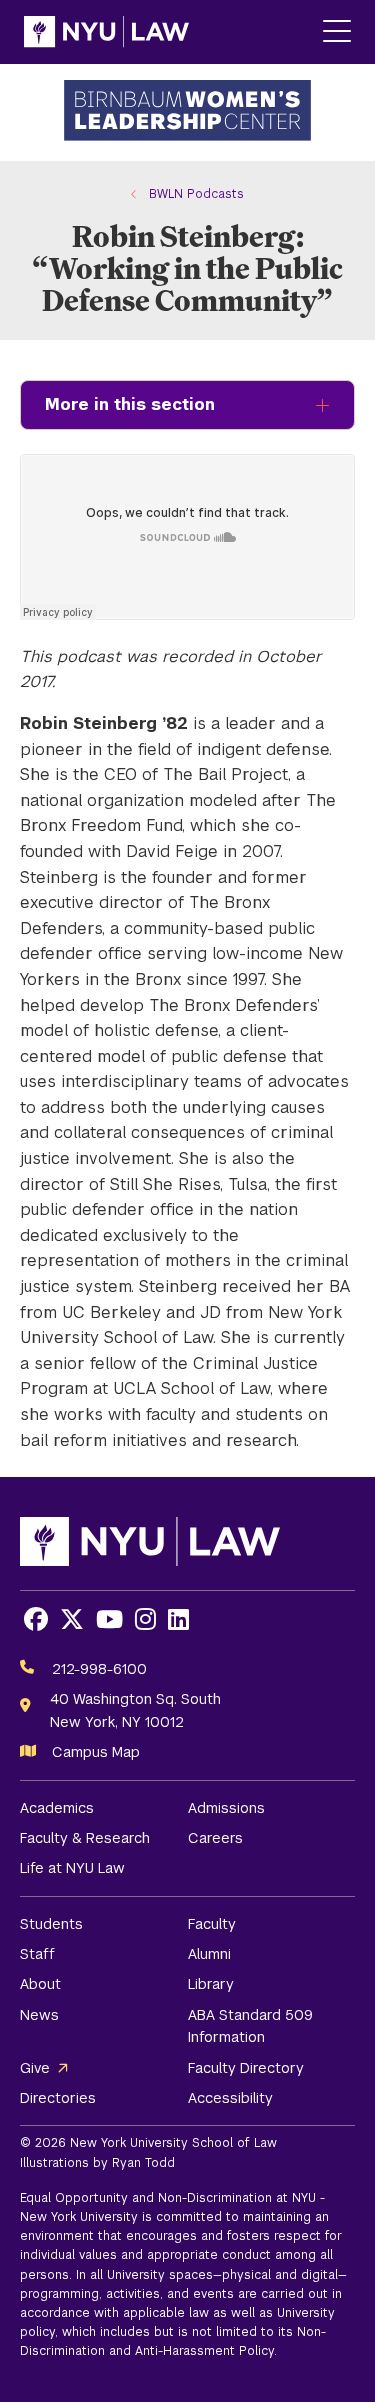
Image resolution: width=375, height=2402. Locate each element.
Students (51, 1924)
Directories (58, 2098)
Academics (57, 1808)
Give (35, 2068)
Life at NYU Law (72, 1868)
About (40, 1984)
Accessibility (230, 2098)
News (39, 2015)
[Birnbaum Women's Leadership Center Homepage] (188, 112)
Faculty (212, 1924)
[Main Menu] (337, 32)
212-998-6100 (99, 1669)
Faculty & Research (85, 1838)
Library (211, 1984)
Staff (37, 1954)
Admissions (226, 1808)
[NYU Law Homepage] (106, 32)
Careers (215, 1838)
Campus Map (96, 1752)
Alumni (209, 1954)
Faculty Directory (246, 2068)
